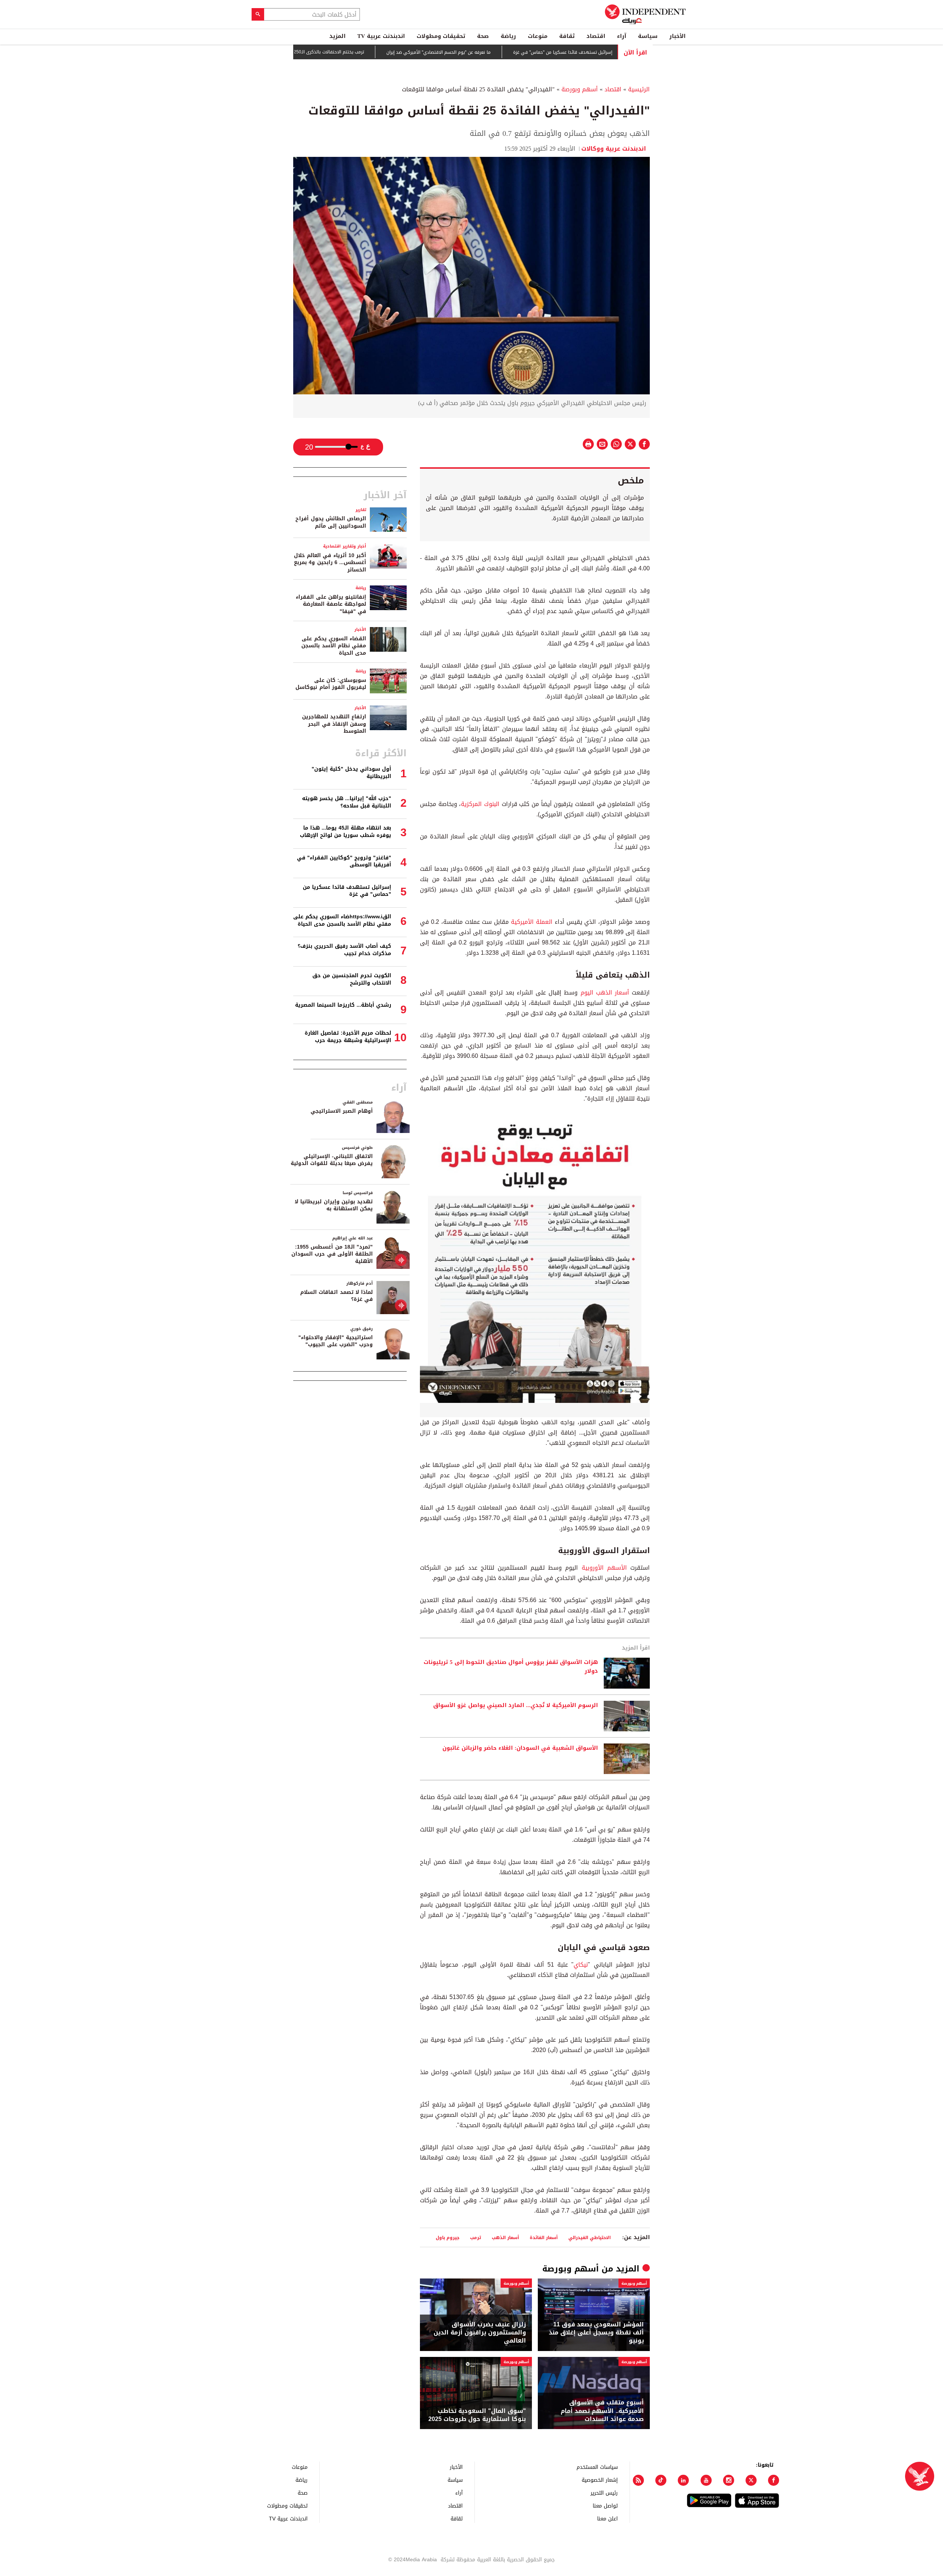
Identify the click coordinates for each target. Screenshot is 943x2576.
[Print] (588, 444)
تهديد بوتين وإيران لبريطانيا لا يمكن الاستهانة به (334, 1205)
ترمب (476, 2237)
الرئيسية (639, 89)
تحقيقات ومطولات (441, 36)
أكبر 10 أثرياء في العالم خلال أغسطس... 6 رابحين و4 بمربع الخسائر (330, 563)
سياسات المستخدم (597, 2467)
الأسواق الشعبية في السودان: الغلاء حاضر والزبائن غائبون (520, 1748)
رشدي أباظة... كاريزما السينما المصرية (343, 1005)
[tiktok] (661, 2480)
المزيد (337, 36)
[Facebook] (774, 2480)
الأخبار (677, 36)
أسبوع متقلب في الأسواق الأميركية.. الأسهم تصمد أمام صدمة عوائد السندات (602, 2411)
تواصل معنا (605, 2505)
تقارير (361, 510)
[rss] (638, 2480)
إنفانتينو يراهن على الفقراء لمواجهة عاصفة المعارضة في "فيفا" (331, 604)
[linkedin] (683, 2480)
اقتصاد (596, 36)
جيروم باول (448, 2237)
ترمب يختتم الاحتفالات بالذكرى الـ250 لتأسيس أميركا (383, 52)
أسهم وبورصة (580, 89)
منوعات (538, 36)
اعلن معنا (607, 2518)
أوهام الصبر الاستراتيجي (342, 1111)
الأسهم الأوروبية (604, 1568)
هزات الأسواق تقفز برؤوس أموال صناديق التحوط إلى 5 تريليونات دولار (511, 1667)
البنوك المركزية (480, 804)
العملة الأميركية (532, 922)
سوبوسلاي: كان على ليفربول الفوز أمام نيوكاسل (331, 684)
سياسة (648, 36)
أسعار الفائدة (544, 2237)
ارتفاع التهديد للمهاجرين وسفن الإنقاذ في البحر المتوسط (334, 724)
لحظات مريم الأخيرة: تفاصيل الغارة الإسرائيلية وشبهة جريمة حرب (348, 1037)
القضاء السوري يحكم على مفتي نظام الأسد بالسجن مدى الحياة (334, 646)
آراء (622, 36)
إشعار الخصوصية (600, 2480)
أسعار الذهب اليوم (605, 993)
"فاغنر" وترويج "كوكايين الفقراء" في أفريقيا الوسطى (344, 861)
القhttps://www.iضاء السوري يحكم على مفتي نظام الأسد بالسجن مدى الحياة (342, 920)
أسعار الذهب (505, 2237)
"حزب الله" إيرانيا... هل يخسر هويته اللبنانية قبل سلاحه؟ (347, 802)
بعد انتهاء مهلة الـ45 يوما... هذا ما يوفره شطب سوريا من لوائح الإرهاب (346, 832)
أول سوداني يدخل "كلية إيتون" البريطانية (351, 773)
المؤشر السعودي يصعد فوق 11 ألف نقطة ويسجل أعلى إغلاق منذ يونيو (596, 2333)
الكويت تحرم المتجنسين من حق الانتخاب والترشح (352, 979)
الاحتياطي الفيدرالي (590, 2237)
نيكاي (581, 1965)
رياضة (508, 36)
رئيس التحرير (604, 2493)
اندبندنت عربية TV (381, 36)
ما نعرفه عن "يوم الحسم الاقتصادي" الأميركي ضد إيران (507, 52)
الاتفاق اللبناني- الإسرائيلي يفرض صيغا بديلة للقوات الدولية (332, 1160)
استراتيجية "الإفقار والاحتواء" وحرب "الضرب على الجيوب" (336, 1341)
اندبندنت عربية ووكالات (616, 149)
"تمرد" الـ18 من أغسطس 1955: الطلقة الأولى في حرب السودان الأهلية (332, 1254)
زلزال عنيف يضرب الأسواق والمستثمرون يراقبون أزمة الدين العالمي (480, 2333)
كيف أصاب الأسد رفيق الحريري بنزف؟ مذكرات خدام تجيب (344, 950)
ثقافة (567, 36)
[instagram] (729, 2480)
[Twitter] (751, 2480)
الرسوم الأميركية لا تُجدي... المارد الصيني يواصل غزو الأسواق (516, 1706)
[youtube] (706, 2480)
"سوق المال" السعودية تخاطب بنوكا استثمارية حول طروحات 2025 (477, 2415)
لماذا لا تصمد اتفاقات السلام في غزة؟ (336, 1296)
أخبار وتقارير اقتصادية (345, 546)
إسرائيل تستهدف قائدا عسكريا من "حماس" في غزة (347, 891)
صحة (483, 36)
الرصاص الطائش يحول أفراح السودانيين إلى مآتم (331, 522)
